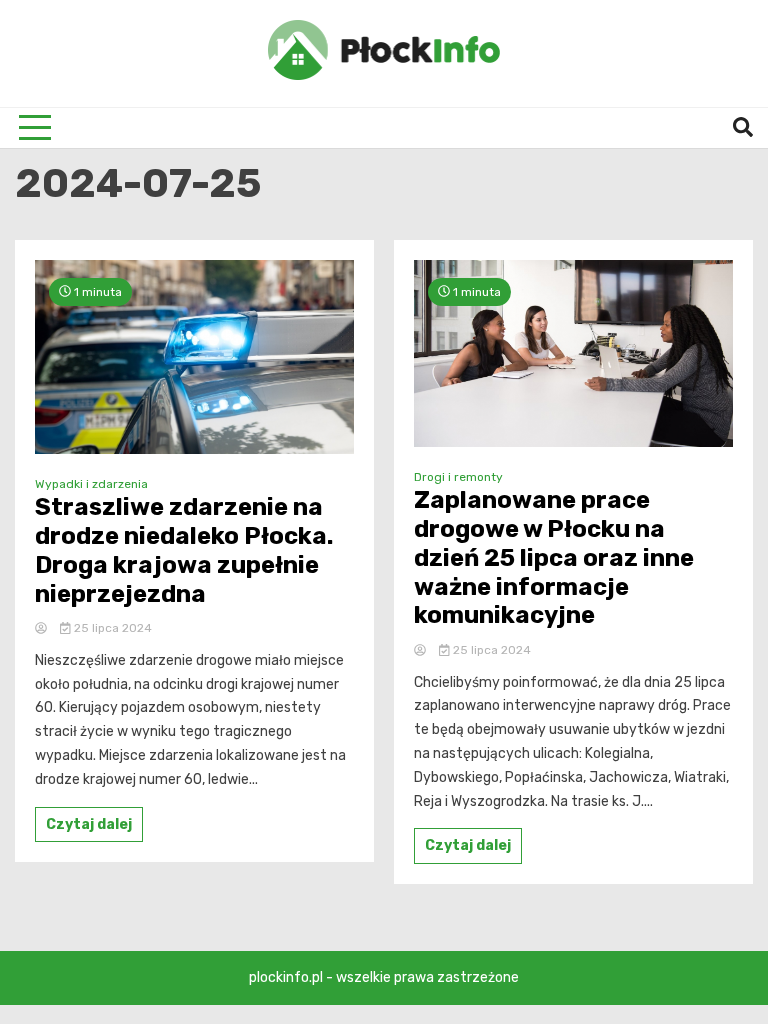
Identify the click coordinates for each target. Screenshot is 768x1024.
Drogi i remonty (458, 477)
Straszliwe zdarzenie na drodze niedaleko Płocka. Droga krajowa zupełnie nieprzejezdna (184, 550)
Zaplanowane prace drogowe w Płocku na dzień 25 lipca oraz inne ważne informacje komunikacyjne (554, 557)
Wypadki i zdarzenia (91, 484)
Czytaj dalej (89, 824)
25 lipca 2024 (111, 628)
